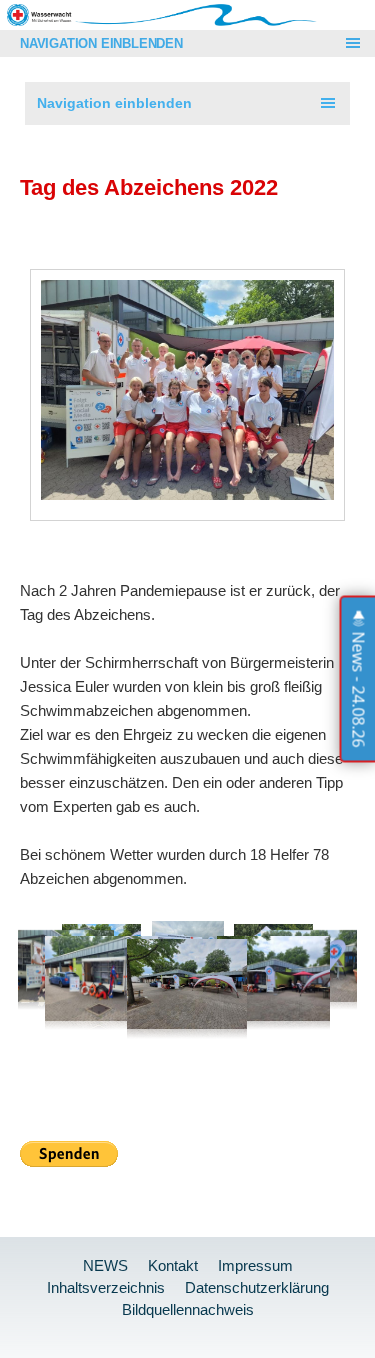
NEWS (105, 1265)
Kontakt (173, 1265)
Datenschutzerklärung (257, 1287)
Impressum (255, 1265)
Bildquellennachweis (188, 1309)
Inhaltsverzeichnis (106, 1287)
